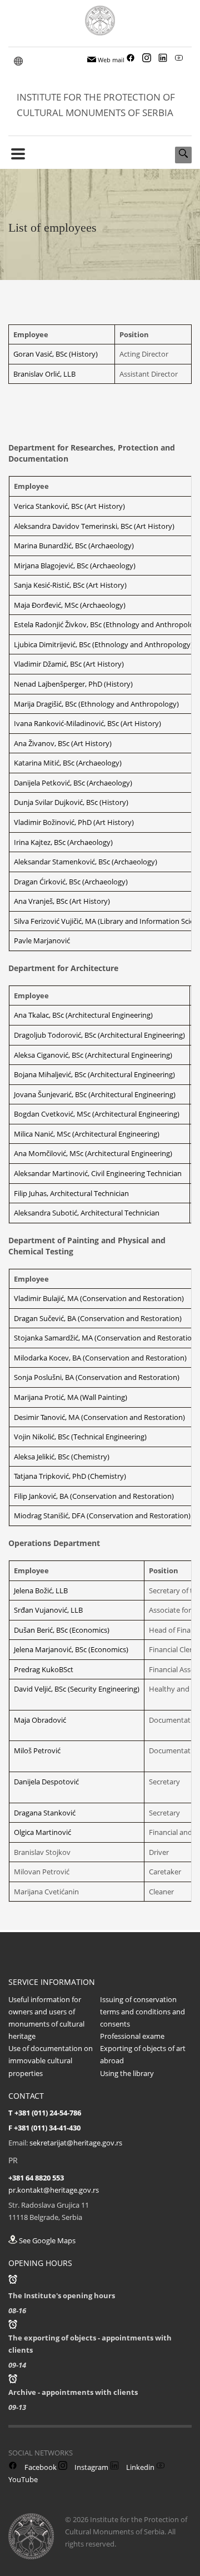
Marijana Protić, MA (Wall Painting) (71, 1397)
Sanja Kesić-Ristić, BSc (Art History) (70, 585)
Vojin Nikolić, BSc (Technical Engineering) (80, 1437)
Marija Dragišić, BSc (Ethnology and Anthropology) (96, 704)
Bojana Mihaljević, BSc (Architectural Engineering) (94, 1074)
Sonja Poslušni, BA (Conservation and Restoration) (97, 1377)
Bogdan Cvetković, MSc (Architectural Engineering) (97, 1114)
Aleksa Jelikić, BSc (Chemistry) (62, 1457)
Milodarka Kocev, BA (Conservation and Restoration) (100, 1358)
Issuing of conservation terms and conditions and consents (142, 2012)
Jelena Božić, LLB (41, 1590)
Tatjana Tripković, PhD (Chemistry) (70, 1476)
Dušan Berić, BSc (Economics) (62, 1630)
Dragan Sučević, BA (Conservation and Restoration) (98, 1318)
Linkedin (139, 2467)
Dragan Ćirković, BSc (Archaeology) (71, 882)
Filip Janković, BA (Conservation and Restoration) (94, 1496)
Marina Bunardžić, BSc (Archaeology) (74, 546)
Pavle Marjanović (42, 941)
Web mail (110, 60)
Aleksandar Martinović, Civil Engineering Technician (98, 1173)
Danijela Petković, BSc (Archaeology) (73, 783)
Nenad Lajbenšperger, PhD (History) (73, 684)
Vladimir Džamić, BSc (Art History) (69, 664)
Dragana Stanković (45, 1813)
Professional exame (132, 2036)
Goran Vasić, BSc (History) (56, 354)
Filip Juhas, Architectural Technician (71, 1193)
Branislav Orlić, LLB (44, 374)
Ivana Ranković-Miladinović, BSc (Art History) (87, 723)
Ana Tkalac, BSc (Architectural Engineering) (83, 1015)
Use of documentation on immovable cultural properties (51, 2060)
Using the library (127, 2073)
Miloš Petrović (37, 1750)
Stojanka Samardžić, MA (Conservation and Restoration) (106, 1338)
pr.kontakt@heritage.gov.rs (54, 2190)
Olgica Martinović (42, 1832)
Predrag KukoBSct (44, 1669)
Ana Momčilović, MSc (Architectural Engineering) (93, 1153)
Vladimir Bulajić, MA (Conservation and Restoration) (99, 1298)
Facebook (40, 2467)
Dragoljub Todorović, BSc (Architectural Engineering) (99, 1035)
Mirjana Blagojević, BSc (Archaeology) (75, 566)
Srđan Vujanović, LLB (48, 1610)
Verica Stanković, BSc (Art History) (69, 506)
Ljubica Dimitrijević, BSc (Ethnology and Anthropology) (103, 644)
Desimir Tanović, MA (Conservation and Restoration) (99, 1417)
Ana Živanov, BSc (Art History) (63, 743)
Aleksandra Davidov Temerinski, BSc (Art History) (94, 526)
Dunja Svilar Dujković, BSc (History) (71, 802)
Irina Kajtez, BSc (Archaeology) (63, 842)
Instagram (91, 2467)
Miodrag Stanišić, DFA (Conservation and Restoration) (102, 1515)
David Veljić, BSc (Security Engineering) (77, 1689)
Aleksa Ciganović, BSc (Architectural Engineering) (93, 1055)
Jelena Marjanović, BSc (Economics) (71, 1649)
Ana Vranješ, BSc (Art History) (62, 901)
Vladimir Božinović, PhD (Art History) (74, 822)
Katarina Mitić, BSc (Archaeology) (68, 763)
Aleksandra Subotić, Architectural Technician (87, 1213)
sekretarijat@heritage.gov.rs (76, 2143)
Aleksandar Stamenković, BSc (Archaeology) (86, 862)
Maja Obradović (40, 1720)
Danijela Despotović (46, 1782)
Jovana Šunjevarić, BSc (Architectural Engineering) (95, 1094)
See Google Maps (46, 2240)
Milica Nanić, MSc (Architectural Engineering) (87, 1134)
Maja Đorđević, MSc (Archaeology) (70, 605)
